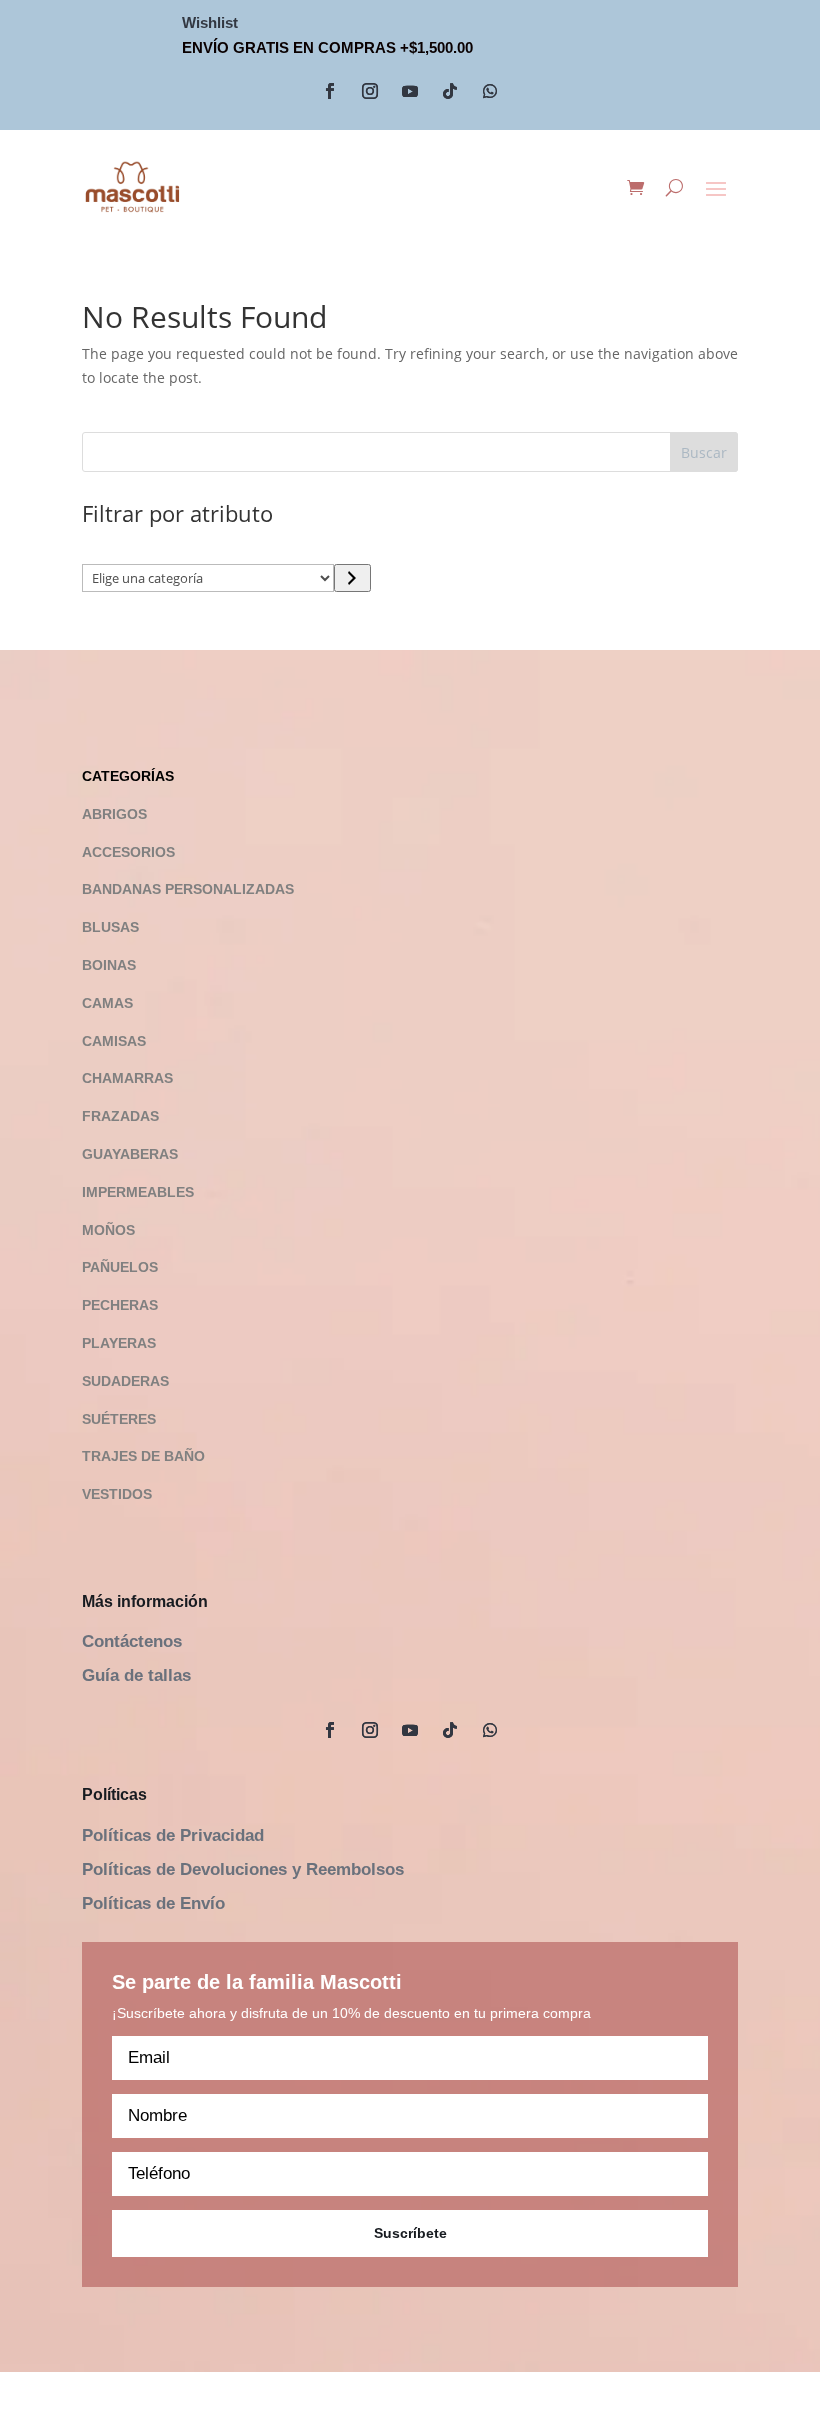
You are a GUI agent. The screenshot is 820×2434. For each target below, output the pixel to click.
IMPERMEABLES (138, 1192)
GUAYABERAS (130, 1154)
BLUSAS (110, 927)
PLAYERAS (119, 1343)
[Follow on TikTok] (450, 91)
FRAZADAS (120, 1116)
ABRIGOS (114, 814)
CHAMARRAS (127, 1078)
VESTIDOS (117, 1494)
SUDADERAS (125, 1381)
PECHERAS (120, 1305)
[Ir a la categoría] (352, 578)
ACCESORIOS (128, 852)
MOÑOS (108, 1230)
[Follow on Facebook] (330, 91)
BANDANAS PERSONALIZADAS (188, 889)
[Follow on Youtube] (410, 91)
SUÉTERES (119, 1419)
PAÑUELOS (120, 1267)
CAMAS (107, 1003)
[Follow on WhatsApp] (490, 91)
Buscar (704, 452)
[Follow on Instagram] (370, 91)
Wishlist (210, 22)
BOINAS (109, 965)
